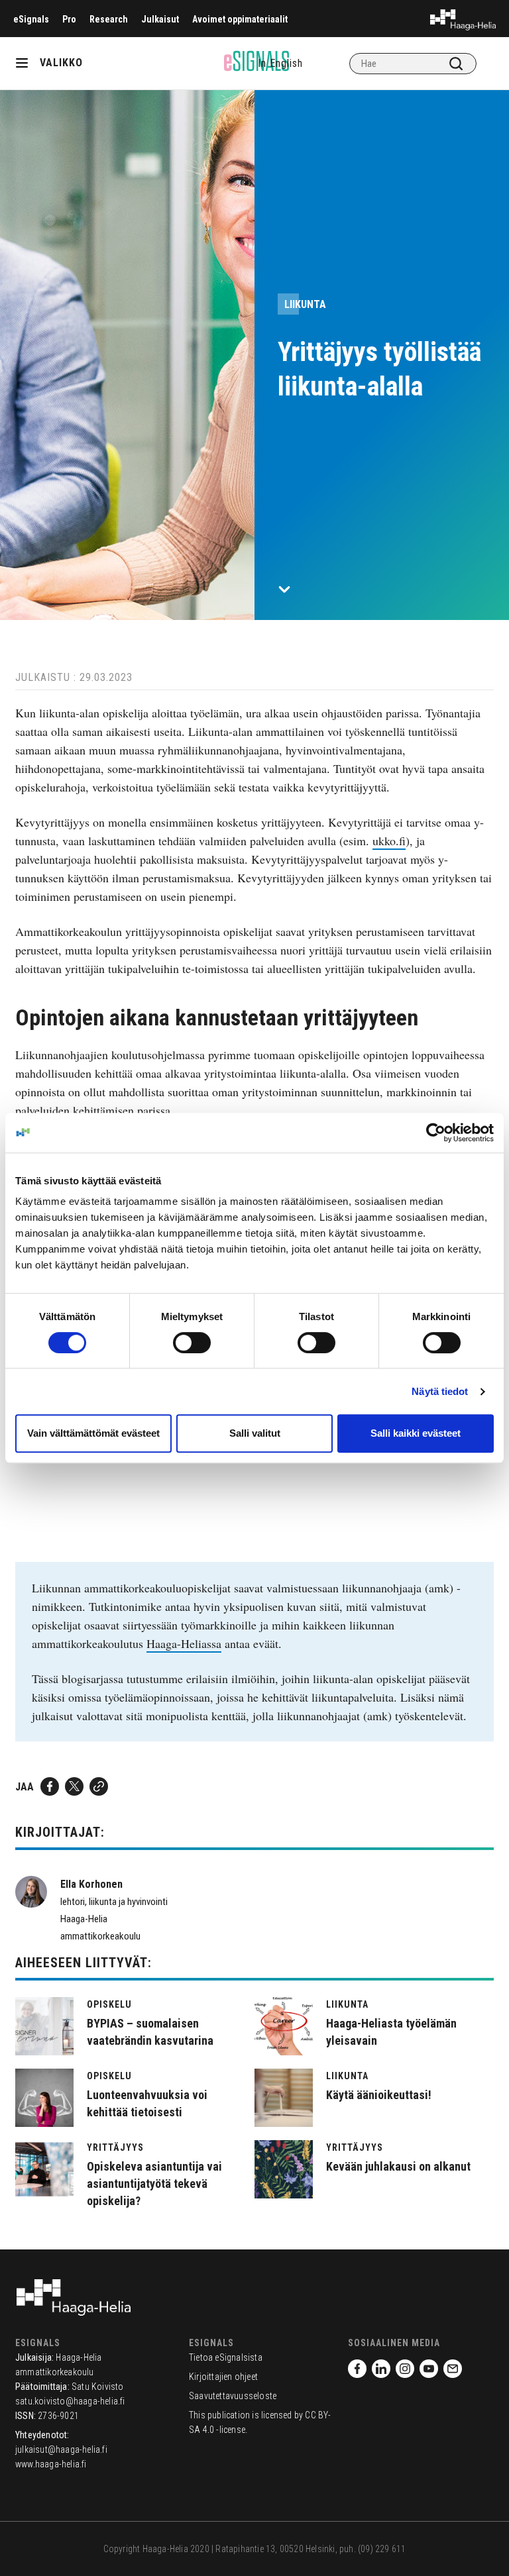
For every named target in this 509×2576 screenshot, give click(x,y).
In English (280, 63)
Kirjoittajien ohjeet (223, 2377)
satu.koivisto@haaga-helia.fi (70, 2401)
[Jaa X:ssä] (74, 1786)
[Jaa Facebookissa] (50, 1786)
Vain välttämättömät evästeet (93, 1433)
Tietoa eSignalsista (226, 2357)
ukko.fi (389, 841)
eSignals (31, 19)
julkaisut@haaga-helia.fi (61, 2449)
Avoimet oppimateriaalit (240, 19)
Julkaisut (160, 19)
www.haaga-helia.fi (51, 2464)
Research (109, 19)
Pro (69, 19)
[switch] (192, 1343)
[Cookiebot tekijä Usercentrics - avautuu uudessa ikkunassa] (436, 1133)
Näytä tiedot (440, 1391)
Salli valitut (255, 1433)
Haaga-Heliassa (184, 1643)
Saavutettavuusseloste (233, 2396)
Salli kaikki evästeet (416, 1433)
